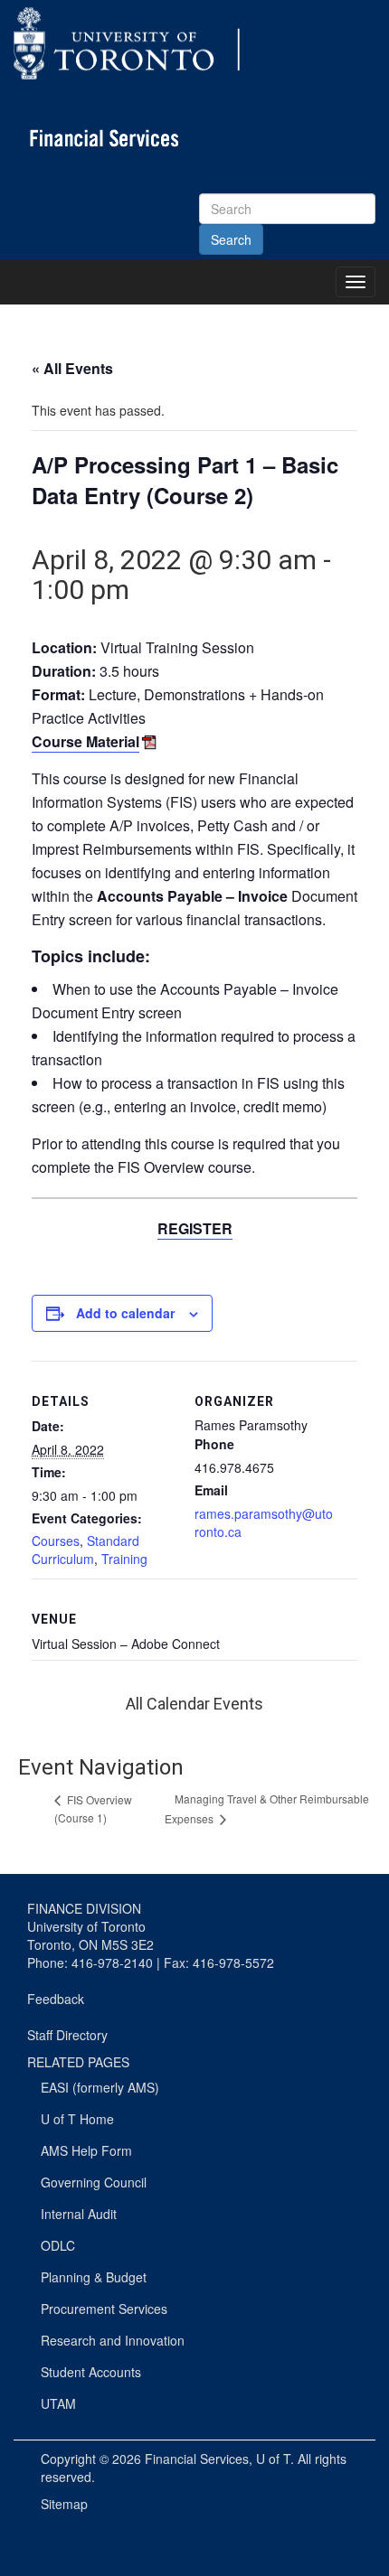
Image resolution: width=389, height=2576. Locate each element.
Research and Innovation (113, 2340)
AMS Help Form (86, 2150)
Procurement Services (104, 2309)
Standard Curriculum (85, 1550)
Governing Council (94, 2182)
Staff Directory (67, 2035)
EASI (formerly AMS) (100, 2087)
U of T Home (77, 2119)
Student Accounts (91, 2372)
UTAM (58, 2403)
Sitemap (64, 2504)
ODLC (58, 2245)
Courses (56, 1541)
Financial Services (197, 2459)
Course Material (85, 741)
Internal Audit (79, 2214)
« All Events (72, 368)
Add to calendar (125, 1313)
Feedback (56, 1999)
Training (124, 1559)
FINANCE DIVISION (84, 1908)
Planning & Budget (94, 2277)
